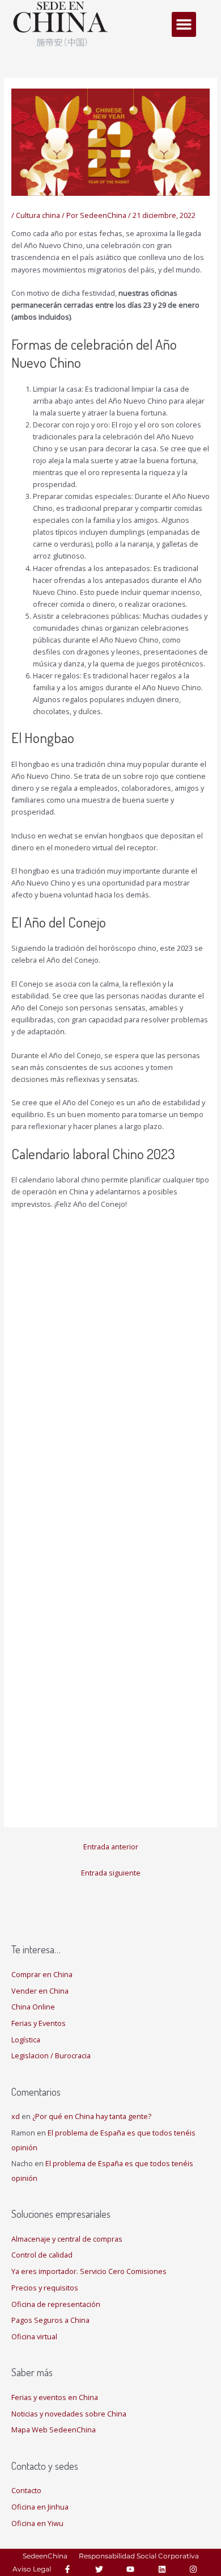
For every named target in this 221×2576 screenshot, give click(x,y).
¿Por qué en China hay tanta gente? (92, 2116)
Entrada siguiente (111, 1873)
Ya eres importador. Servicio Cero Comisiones (89, 2271)
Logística (26, 2040)
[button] (184, 24)
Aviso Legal (32, 2569)
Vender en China (40, 1991)
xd (16, 2116)
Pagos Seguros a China (50, 2320)
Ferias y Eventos (39, 2023)
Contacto (26, 2490)
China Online (33, 2007)
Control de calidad (42, 2255)
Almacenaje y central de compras (67, 2239)
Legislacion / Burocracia (51, 2055)
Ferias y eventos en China (55, 2397)
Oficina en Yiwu (37, 2523)
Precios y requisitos (45, 2288)
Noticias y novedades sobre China (69, 2414)
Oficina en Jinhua (40, 2507)
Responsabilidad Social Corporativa (139, 2556)
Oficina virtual (34, 2336)
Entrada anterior (111, 1847)
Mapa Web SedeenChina (54, 2430)
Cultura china (38, 215)
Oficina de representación (56, 2304)
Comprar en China (42, 1974)
